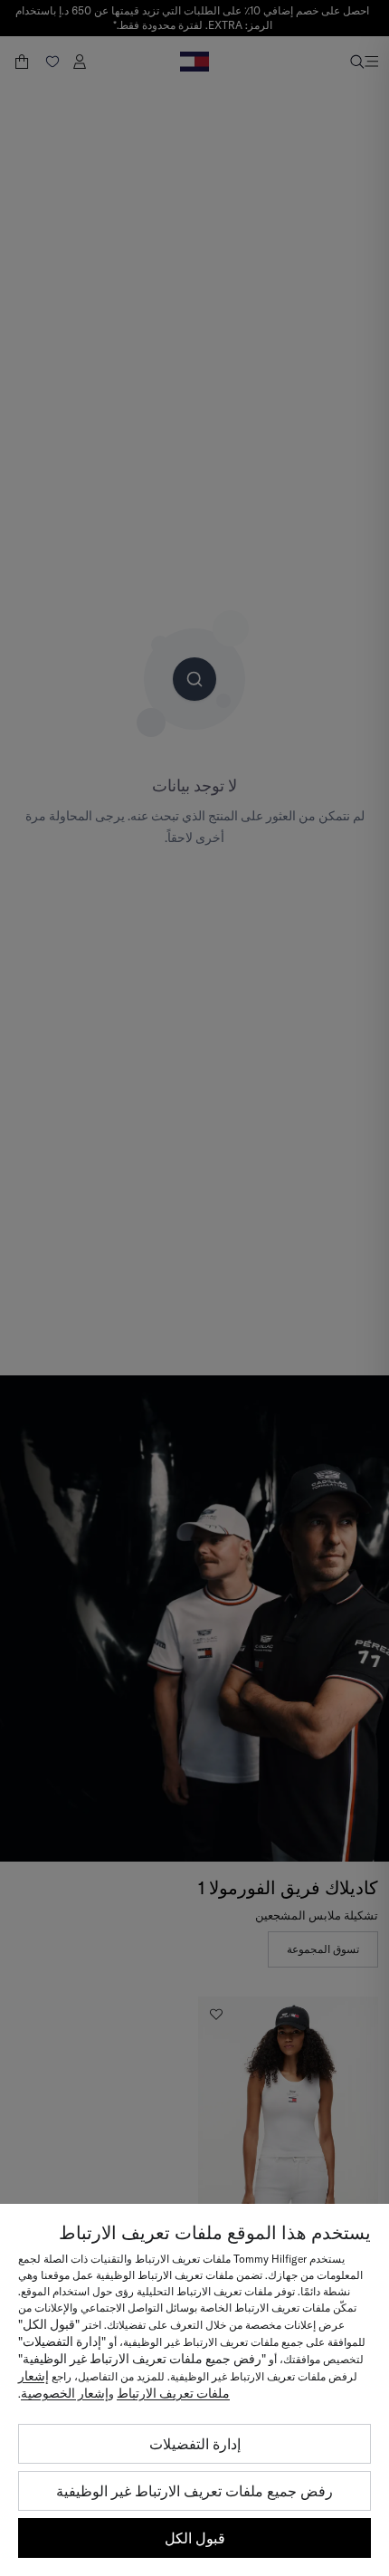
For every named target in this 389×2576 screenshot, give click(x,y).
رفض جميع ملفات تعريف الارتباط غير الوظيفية (194, 2491)
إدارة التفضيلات (195, 2444)
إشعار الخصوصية (65, 2393)
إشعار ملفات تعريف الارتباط (124, 2384)
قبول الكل (195, 2538)
